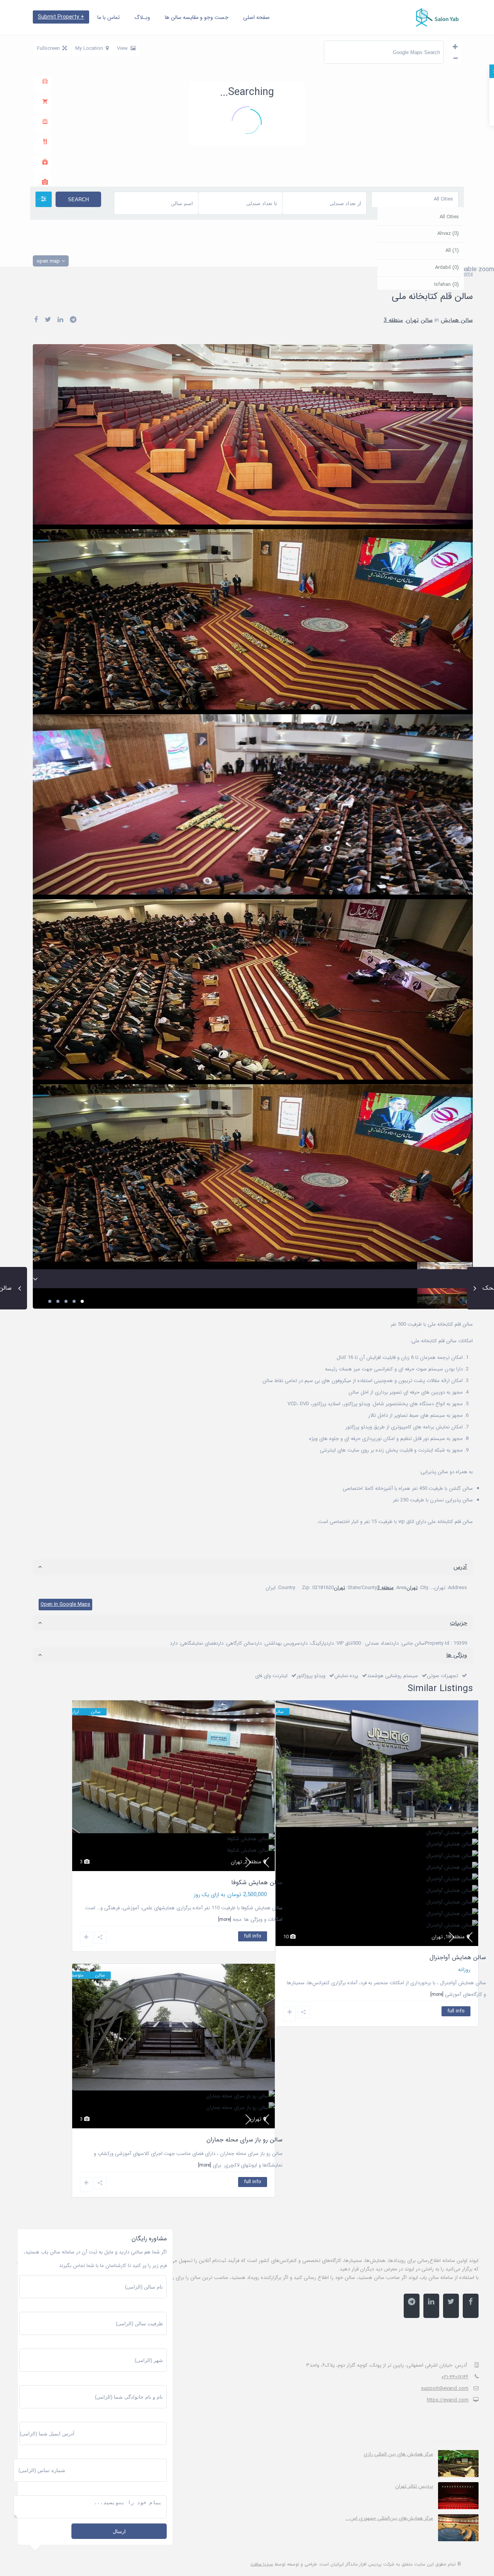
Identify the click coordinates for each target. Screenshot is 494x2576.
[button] (252, 162)
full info (456, 2050)
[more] (225, 2201)
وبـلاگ (142, 17)
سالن (427, 359)
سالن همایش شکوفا (257, 2164)
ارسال (119, 2531)
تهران (412, 359)
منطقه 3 (393, 359)
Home (467, 313)
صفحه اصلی (256, 17)
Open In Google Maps (65, 1643)
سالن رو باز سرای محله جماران (448, 2483)
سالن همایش (457, 359)
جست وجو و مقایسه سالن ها (197, 17)
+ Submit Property (61, 17)
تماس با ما (108, 17)
